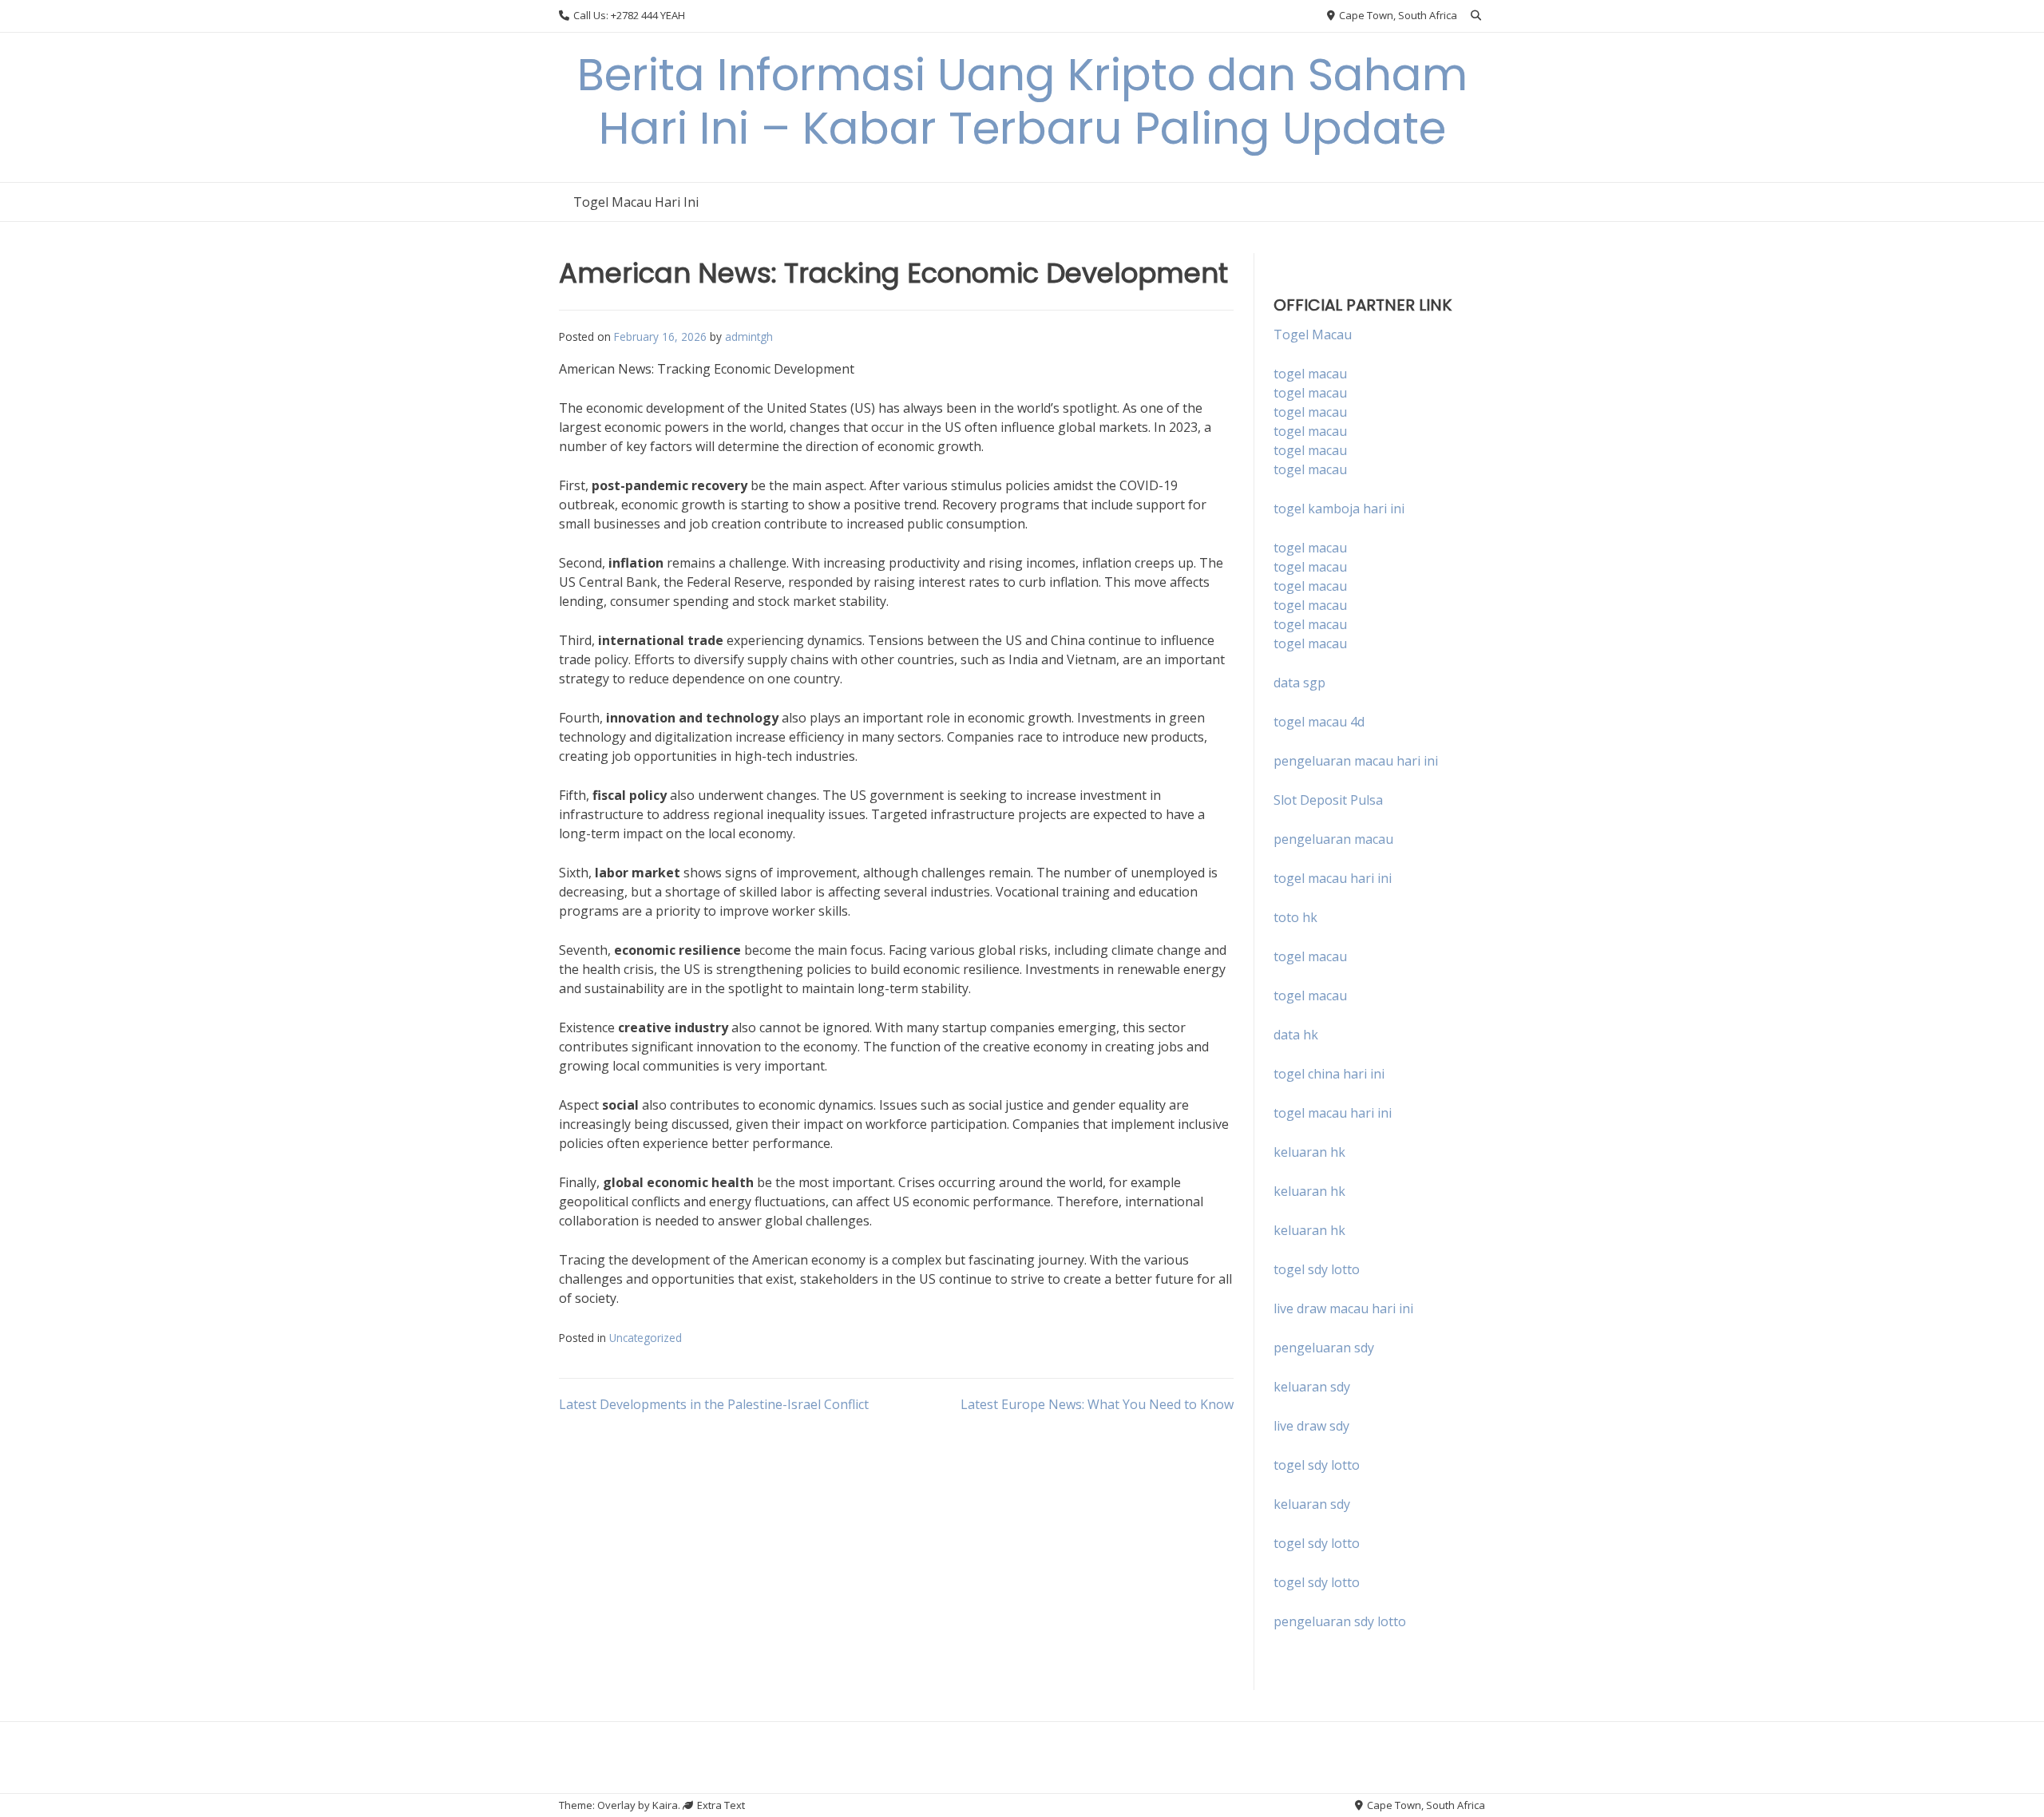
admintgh (749, 336)
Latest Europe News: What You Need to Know (1097, 1404)
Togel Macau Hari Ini (636, 202)
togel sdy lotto (1317, 1465)
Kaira (665, 1805)
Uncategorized (646, 1338)
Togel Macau (1313, 335)
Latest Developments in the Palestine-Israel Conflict (714, 1404)
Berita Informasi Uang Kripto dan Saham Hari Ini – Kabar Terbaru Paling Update (1022, 101)
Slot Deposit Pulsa (1328, 800)
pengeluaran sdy (1324, 1348)
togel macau (1310, 393)
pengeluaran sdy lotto (1340, 1621)
